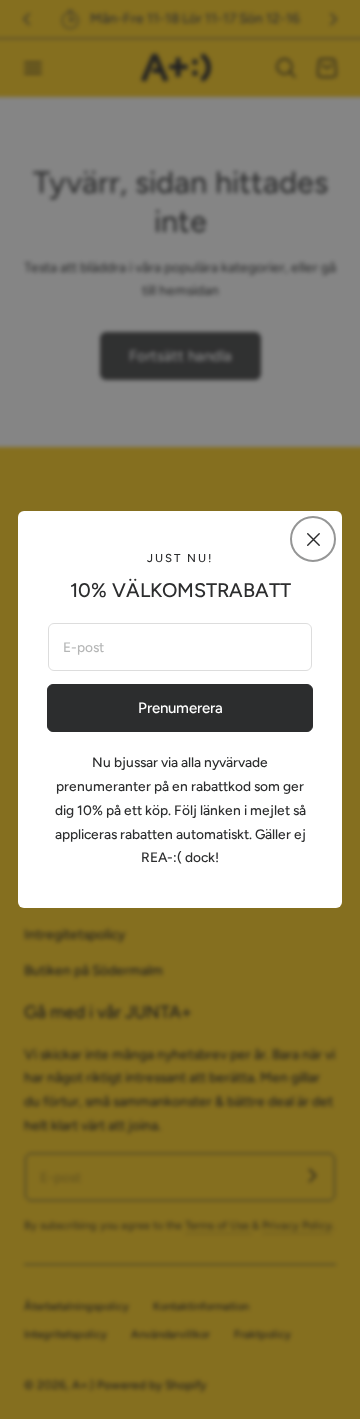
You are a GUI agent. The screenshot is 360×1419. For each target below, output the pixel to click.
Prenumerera (180, 708)
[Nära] (313, 539)
